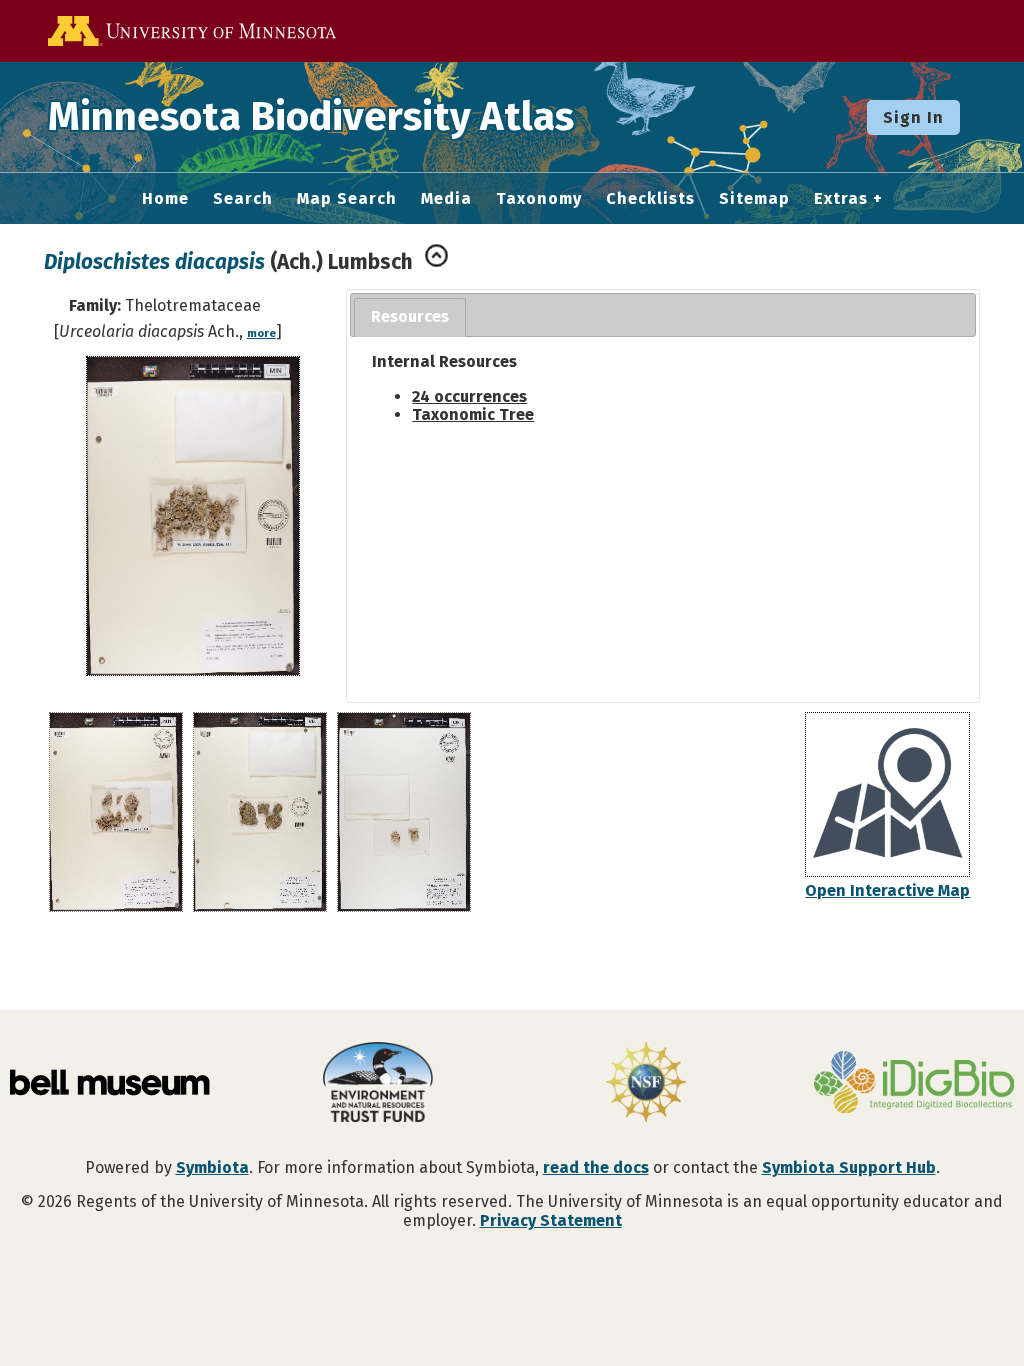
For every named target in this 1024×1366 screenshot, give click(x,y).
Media (446, 199)
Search (243, 199)
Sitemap (754, 199)
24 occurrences (469, 396)
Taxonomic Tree (473, 414)
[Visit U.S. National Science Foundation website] (646, 1084)
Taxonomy (539, 199)
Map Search (347, 199)
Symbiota (212, 1167)
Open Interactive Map (887, 890)
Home (165, 199)
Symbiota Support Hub (849, 1167)
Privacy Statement (551, 1220)
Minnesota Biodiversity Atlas (311, 117)
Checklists (650, 199)
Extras (841, 199)
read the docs (596, 1167)
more (261, 333)
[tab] (410, 317)
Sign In (913, 117)
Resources (410, 316)
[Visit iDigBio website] (914, 1084)
